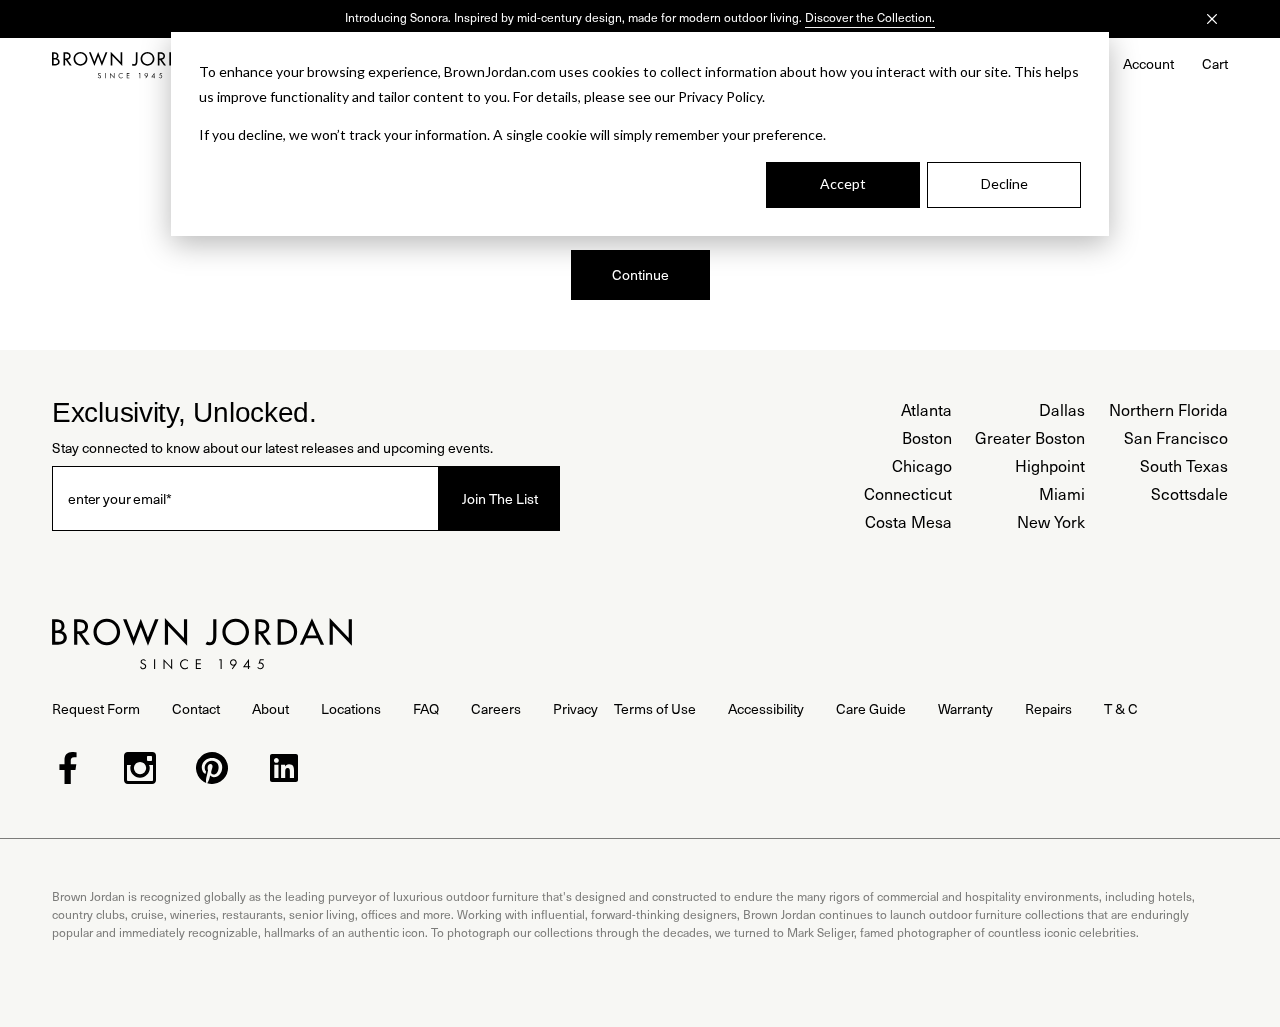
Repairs (1048, 708)
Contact (196, 708)
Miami (1062, 493)
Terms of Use (655, 708)
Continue (640, 274)
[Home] (130, 65)
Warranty (965, 708)
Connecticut (908, 493)
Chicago (922, 465)
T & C (1121, 708)
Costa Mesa (908, 521)
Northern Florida (1168, 409)
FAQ (426, 708)
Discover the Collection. (870, 17)
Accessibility (766, 708)
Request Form (96, 708)
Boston (927, 437)
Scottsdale (1189, 493)
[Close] (1212, 19)
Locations (351, 708)
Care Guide (871, 708)
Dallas (1062, 409)
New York (1051, 521)
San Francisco (1176, 437)
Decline (1004, 183)
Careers (496, 708)
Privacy (575, 708)
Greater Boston (1030, 437)
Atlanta (926, 409)
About (270, 708)
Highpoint (1050, 465)
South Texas (1184, 465)
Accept (843, 183)
